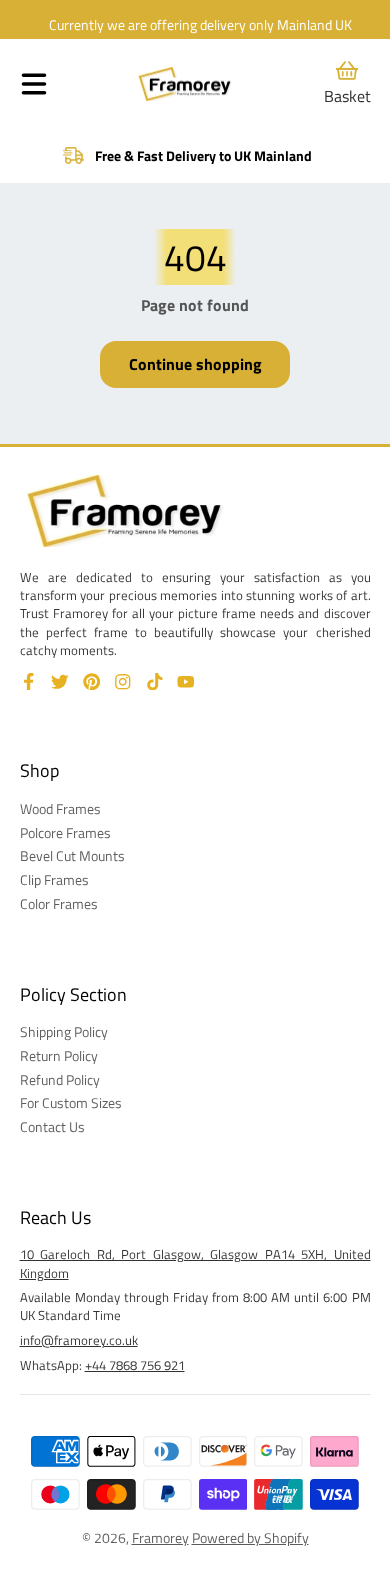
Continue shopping (195, 364)
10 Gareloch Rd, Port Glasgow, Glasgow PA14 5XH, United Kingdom (195, 1263)
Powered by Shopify (250, 1537)
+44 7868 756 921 (135, 1365)
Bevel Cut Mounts (72, 856)
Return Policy (59, 1056)
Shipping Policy (64, 1032)
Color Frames (59, 904)
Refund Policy (60, 1080)
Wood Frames (60, 809)
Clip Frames (54, 880)
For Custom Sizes (71, 1103)
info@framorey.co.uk (79, 1340)
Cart (347, 83)
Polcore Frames (65, 833)
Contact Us (52, 1127)
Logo (185, 84)
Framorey (160, 1537)
